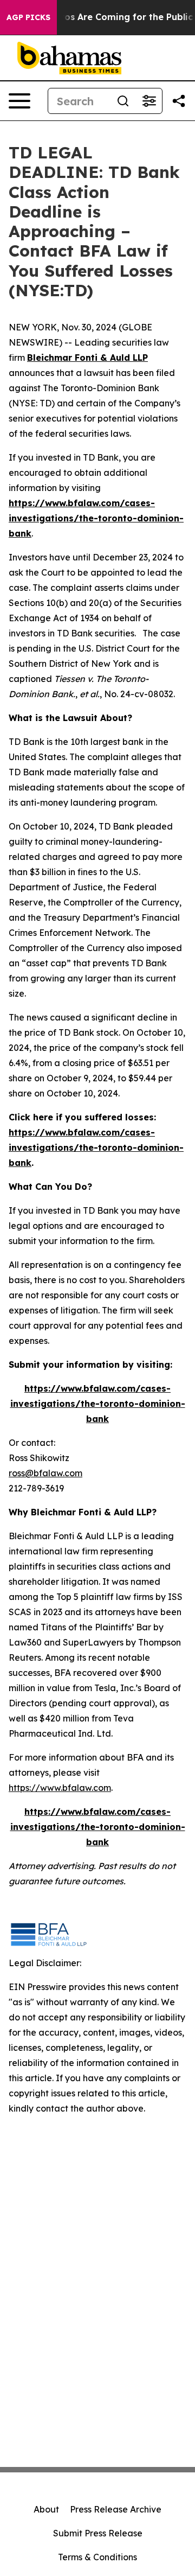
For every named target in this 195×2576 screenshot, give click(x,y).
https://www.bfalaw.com (60, 1788)
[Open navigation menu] (19, 101)
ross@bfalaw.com (45, 1473)
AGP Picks (28, 17)
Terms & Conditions (97, 2557)
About (46, 2509)
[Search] (123, 101)
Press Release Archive (116, 2509)
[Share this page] (179, 101)
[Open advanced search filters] (149, 101)
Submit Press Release (98, 2533)
